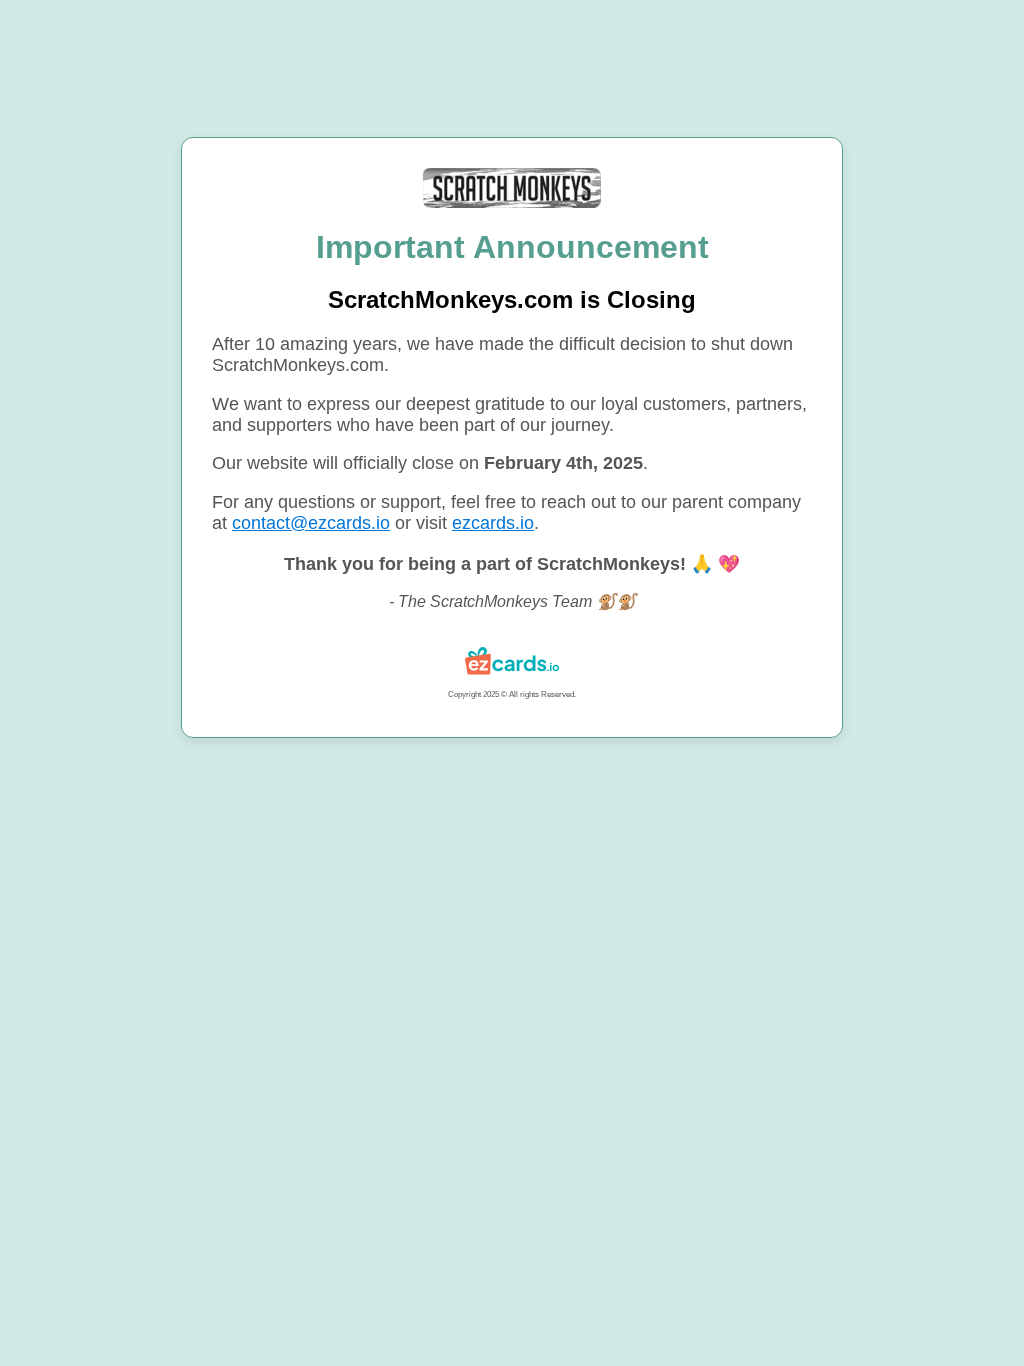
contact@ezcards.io (311, 523)
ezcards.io (493, 523)
